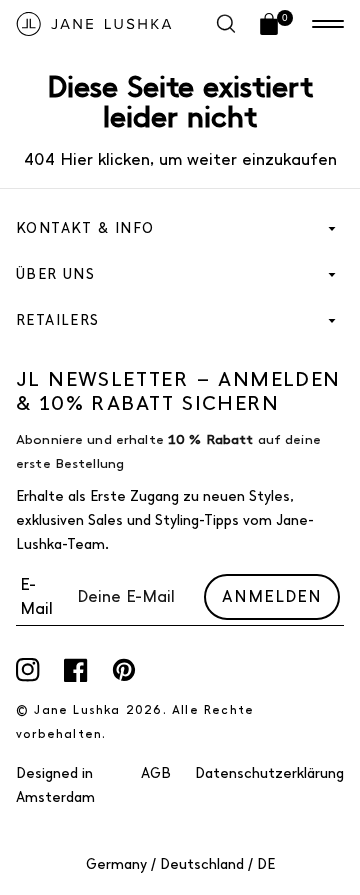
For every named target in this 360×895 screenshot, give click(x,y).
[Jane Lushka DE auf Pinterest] (124, 670)
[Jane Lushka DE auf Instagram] (28, 670)
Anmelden (272, 596)
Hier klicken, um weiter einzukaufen (196, 159)
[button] (328, 24)
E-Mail (36, 596)
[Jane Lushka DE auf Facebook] (76, 670)
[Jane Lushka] (94, 24)
